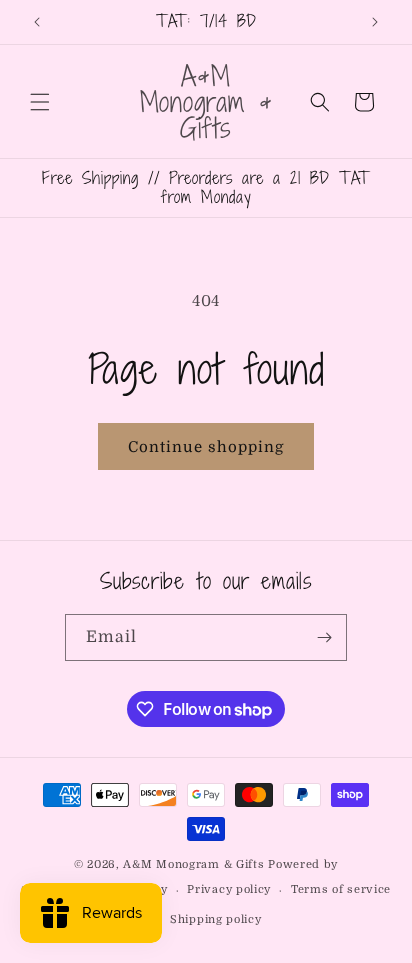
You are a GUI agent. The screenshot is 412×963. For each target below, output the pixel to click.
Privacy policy (229, 889)
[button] (40, 102)
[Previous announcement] (37, 22)
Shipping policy (216, 919)
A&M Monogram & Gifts (193, 864)
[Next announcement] (375, 22)
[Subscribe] (324, 637)
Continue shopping (206, 447)
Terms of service (341, 889)
